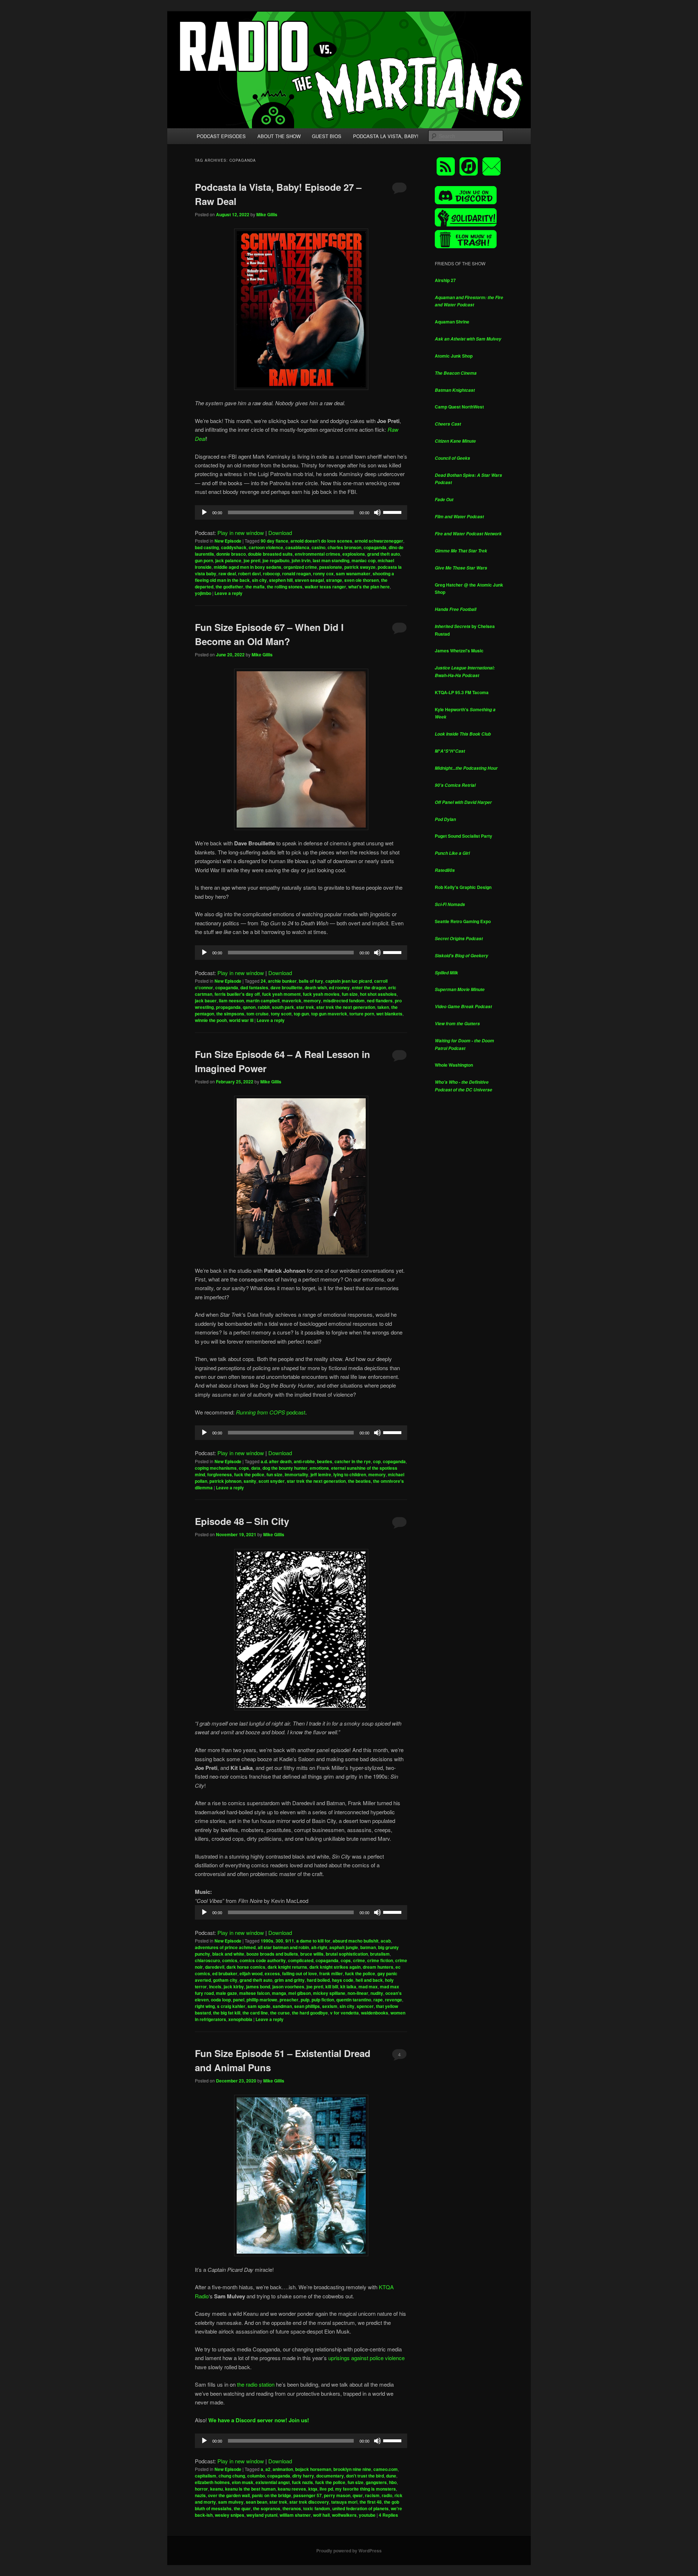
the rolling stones (285, 587)
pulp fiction (323, 2000)
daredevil (215, 1967)
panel (239, 2000)
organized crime (300, 567)
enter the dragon (369, 987)
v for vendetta (344, 2013)
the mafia (255, 587)
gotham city (225, 1980)
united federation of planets (360, 2508)
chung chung (232, 2476)
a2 (268, 2469)
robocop (271, 573)
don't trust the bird (365, 2476)
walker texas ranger (325, 587)
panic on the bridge (272, 2495)
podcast (271, 1412)
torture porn (362, 1014)
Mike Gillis (267, 214)
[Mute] (377, 512)
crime (359, 1960)
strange (334, 580)
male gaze (226, 1993)
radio (387, 2495)
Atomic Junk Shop (454, 356)
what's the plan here (369, 587)
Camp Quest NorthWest (459, 407)
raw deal (227, 573)
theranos (292, 2508)
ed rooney (339, 987)
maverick (292, 1001)
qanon (249, 1007)
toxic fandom (317, 2508)
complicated (301, 1960)
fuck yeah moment (281, 994)
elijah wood (251, 1973)
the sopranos (267, 2508)
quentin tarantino (354, 2000)
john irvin (301, 560)
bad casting (207, 547)
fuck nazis (302, 2482)
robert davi (249, 573)
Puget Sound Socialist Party (464, 836)
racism (372, 2495)
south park (283, 1007)
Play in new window (241, 533)
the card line (255, 2013)
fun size (350, 994)
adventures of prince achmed (225, 1947)
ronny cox (323, 573)
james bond (258, 1987)
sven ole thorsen (362, 580)
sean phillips (307, 2006)
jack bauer (206, 1001)
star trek (305, 1007)
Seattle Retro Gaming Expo (463, 921)
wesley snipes (230, 2515)
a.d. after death (276, 1461)
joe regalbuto (276, 560)
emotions (319, 1468)
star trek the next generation (346, 1007)
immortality (296, 1474)
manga (279, 1993)
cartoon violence (266, 547)
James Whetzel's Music (459, 651)
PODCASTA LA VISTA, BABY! (386, 136)
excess (272, 1973)
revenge (394, 2000)
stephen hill (281, 580)
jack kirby (234, 1987)
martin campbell (263, 1001)
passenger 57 (308, 2495)
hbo (393, 2482)
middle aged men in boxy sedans (248, 567)
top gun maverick (329, 1014)
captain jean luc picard (349, 981)
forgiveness (220, 1474)
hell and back (369, 1980)
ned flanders (380, 1001)
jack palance (228, 560)
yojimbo (203, 593)
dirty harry (303, 2476)
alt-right (319, 1947)
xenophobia (240, 2019)
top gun (301, 1014)
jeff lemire (321, 1474)
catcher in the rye (353, 1461)
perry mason (337, 2495)
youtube (367, 2515)
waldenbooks (375, 2013)
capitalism (206, 2476)
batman (368, 1947)
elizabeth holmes (212, 2482)
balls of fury (311, 981)
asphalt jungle (344, 1947)
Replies (388, 2515)
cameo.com (386, 2469)
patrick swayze (360, 567)
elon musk (243, 2482)
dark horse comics (246, 1967)
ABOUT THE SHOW (279, 136)
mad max (368, 1987)
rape (378, 2000)
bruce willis (312, 1954)
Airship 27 (445, 280)
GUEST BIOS (327, 136)
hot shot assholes (378, 994)
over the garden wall (229, 2495)
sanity (250, 1481)
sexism (330, 2006)
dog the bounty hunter (285, 1468)
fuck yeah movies (321, 994)
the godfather (229, 587)
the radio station (256, 2384)
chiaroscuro (207, 1960)
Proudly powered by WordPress (349, 2551)
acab (386, 1941)
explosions (354, 554)
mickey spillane (329, 1993)
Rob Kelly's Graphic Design (463, 887)
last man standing (331, 560)
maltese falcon (254, 1993)
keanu (216, 2489)
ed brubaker (225, 1973)
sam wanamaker (353, 573)
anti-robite (304, 1461)
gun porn (204, 560)
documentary (330, 2476)
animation (283, 2469)
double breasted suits (270, 554)
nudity (377, 1993)
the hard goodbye (310, 2013)
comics (230, 1960)
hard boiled (318, 1980)
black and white (228, 1954)
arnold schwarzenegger (379, 541)
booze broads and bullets (272, 1954)
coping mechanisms (216, 1468)
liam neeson (231, 1001)
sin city (259, 580)
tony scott (281, 1014)
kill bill (332, 1987)
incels (215, 1987)
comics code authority (263, 1960)
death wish (316, 987)
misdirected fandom (344, 1001)
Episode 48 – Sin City (242, 1521)
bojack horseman (313, 2469)
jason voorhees (288, 1987)
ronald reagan (296, 573)
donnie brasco (231, 554)
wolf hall (321, 2515)
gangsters (376, 2482)
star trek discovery (309, 2502)
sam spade (259, 2006)
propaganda (228, 1007)
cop (377, 1461)
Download (280, 533)
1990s (267, 1941)
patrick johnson (225, 1481)
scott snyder (272, 1481)
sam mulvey (231, 2502)
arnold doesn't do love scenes (321, 541)
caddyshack (234, 547)
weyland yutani (262, 2515)
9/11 (290, 1941)
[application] (301, 512)
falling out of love (300, 1973)
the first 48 (371, 2502)
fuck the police (249, 1474)
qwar (358, 2495)
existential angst (273, 2482)
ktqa (313, 2489)
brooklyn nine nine (352, 2469)
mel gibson (300, 1993)
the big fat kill (227, 2013)
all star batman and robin (283, 1947)
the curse (280, 2013)
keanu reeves (292, 2489)
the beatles (359, 1481)
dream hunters (378, 1967)
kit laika (348, 1987)
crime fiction (380, 1960)
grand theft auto (384, 554)
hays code (343, 1980)
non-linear (358, 1993)
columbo (256, 2476)
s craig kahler (231, 2006)
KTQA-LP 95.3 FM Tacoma (462, 692)
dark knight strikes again (335, 1967)
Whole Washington (454, 1065)
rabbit (264, 1007)
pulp (305, 2000)
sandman (282, 2006)
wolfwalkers (344, 2515)
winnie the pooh (211, 1020)
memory (312, 1001)
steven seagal (309, 580)
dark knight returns (287, 1967)
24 (263, 981)
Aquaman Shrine (452, 322)
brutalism (380, 1954)
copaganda (375, 547)
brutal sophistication (347, 1954)
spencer (365, 2006)
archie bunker (282, 981)
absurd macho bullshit (356, 1941)
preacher (289, 2000)
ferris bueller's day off (237, 994)
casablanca (297, 547)
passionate (331, 567)
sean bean (256, 2502)
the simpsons (230, 1014)
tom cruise (258, 1014)
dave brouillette (286, 987)
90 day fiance (274, 541)
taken (383, 1007)
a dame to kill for (313, 1941)
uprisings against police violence (366, 2358)
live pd (326, 2489)
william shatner (295, 2515)
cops (244, 1468)
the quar (242, 2508)
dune (391, 2476)
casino (318, 547)
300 (279, 1941)
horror (201, 2489)
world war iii (241, 1020)
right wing (205, 2006)
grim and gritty (290, 1980)
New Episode (228, 541)
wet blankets (389, 1014)
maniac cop (364, 560)
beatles (325, 1461)
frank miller (331, 1973)
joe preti (252, 560)
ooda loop (221, 2000)
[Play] (204, 512)
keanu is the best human (250, 2489)
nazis (200, 2495)
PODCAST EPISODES (221, 136)
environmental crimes (318, 554)
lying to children (350, 1474)
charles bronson (344, 547)
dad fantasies (254, 987)
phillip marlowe (262, 2000)
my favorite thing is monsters (366, 2489)
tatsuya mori (344, 2502)
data (256, 1468)
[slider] (393, 512)
